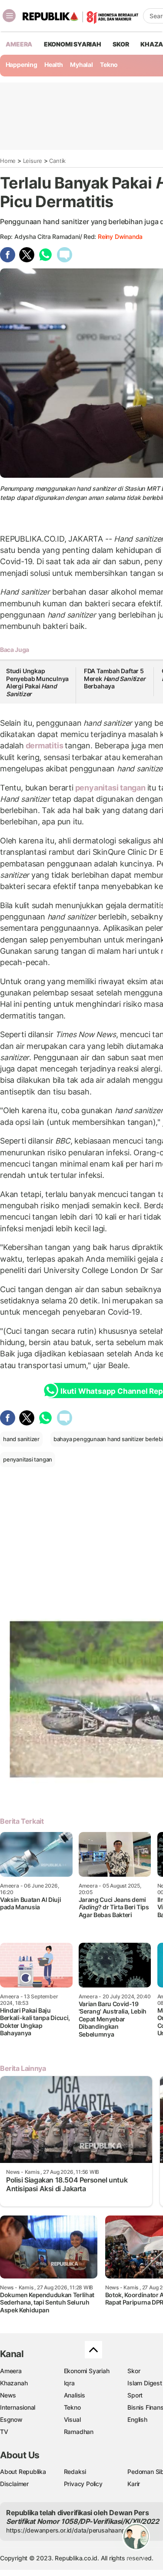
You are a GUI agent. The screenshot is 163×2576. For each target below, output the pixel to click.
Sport (135, 2395)
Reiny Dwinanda (120, 236)
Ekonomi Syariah (73, 44)
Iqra (69, 2383)
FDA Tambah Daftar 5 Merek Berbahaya (115, 678)
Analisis (75, 2395)
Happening (22, 64)
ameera (19, 44)
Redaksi (75, 2472)
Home (8, 161)
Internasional (18, 2407)
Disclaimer (14, 2484)
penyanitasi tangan (110, 788)
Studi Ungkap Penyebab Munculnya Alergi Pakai (37, 682)
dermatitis (44, 746)
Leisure (33, 161)
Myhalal (81, 64)
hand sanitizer (21, 1439)
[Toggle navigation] (9, 16)
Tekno (109, 64)
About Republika (23, 2472)
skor (121, 44)
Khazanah (14, 2383)
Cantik (57, 161)
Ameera (11, 2371)
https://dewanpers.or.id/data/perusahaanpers (70, 2530)
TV (4, 2432)
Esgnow (11, 2419)
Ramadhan (79, 2432)
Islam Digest (145, 2383)
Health (54, 64)
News (8, 2395)
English (137, 2419)
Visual (72, 2419)
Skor (134, 2371)
